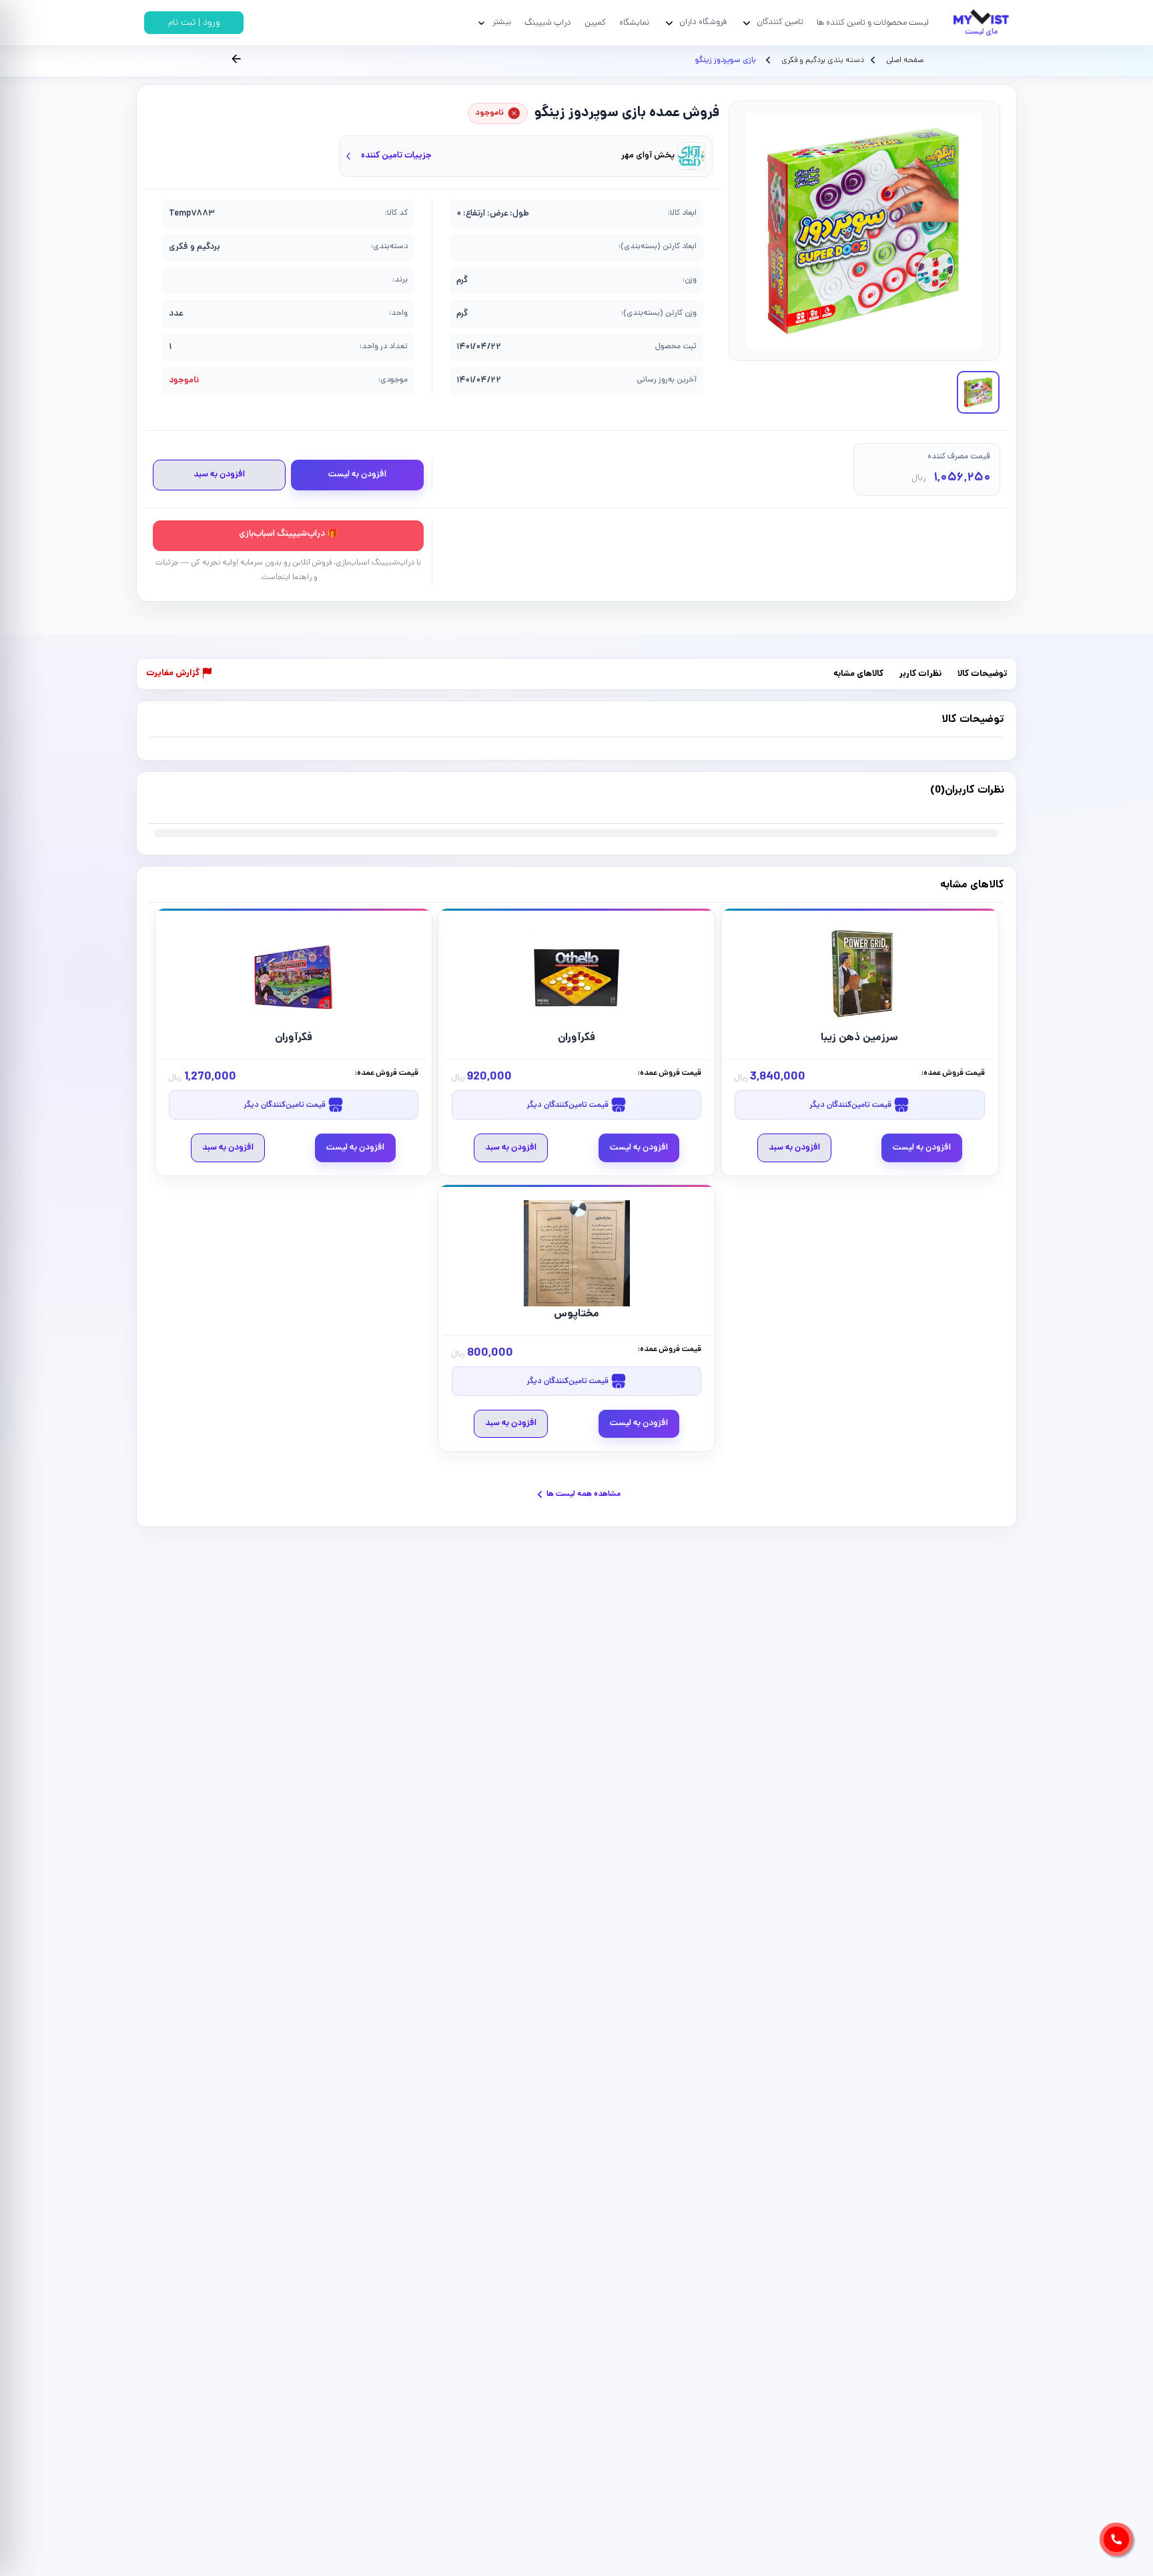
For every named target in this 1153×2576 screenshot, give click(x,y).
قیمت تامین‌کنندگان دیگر (851, 1105)
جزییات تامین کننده (396, 156)
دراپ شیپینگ (548, 23)
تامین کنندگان (780, 22)
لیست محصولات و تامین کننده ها (873, 23)
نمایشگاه (634, 23)
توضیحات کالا (982, 674)
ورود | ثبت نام (194, 23)
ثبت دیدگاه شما (175, 798)
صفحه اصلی (905, 61)
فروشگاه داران (703, 22)
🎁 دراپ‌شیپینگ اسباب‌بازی (288, 534)
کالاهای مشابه (858, 674)
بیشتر (502, 22)
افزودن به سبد (219, 475)
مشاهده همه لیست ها (584, 1494)
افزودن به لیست (357, 475)
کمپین (595, 23)
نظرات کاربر (920, 674)
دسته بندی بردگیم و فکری (822, 61)
